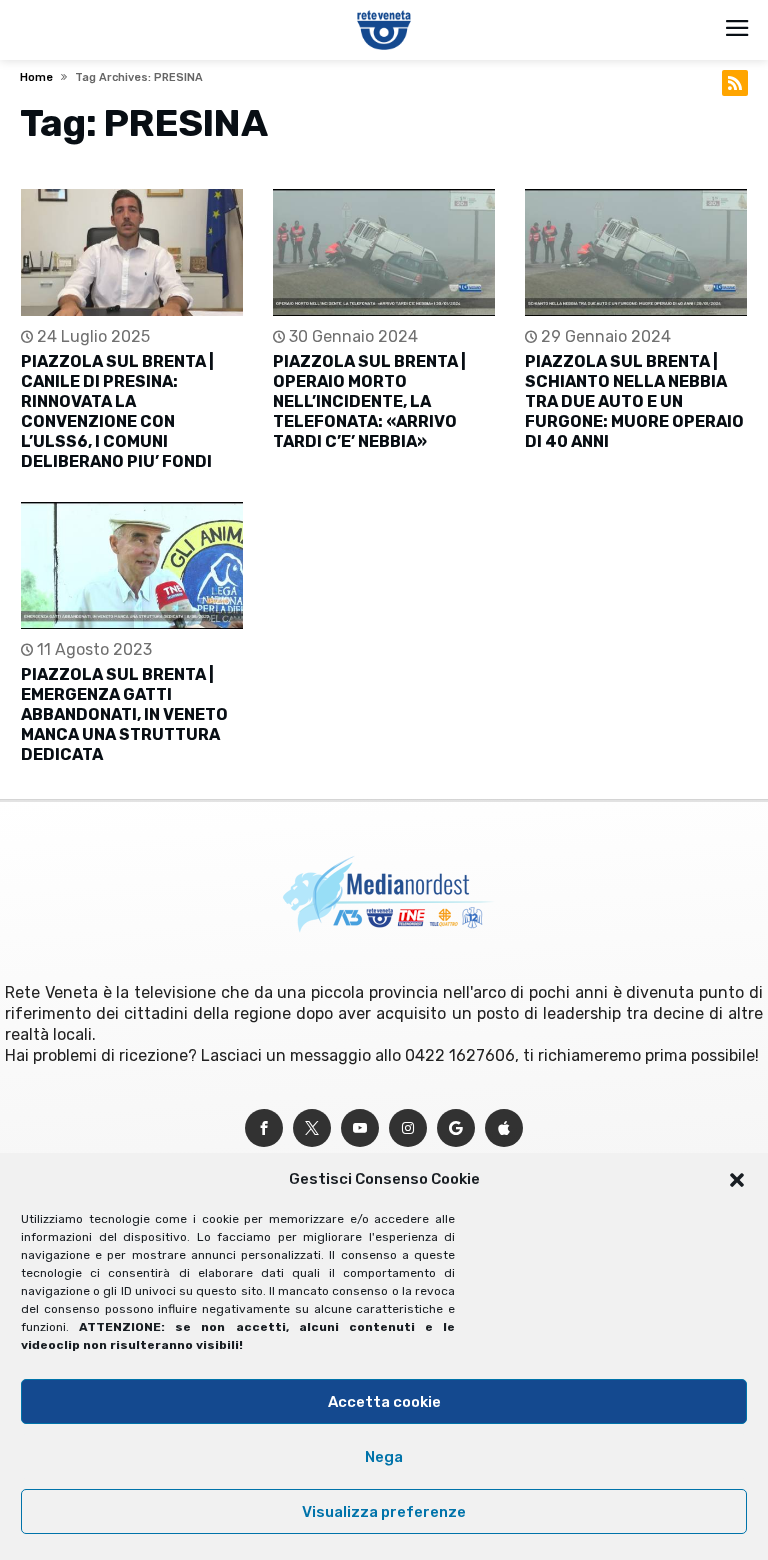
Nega (384, 1457)
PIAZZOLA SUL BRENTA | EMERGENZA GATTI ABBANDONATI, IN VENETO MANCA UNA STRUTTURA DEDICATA (124, 714)
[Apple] (504, 1128)
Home (36, 77)
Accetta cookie (384, 1402)
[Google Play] (456, 1128)
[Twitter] (312, 1128)
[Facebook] (264, 1128)
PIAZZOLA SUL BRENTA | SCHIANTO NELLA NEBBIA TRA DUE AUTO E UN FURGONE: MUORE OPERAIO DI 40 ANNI (634, 401)
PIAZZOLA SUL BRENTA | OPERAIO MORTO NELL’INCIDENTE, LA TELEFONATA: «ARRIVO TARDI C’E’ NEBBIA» (369, 401)
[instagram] (408, 1128)
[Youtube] (360, 1128)
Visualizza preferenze (384, 1512)
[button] (737, 1180)
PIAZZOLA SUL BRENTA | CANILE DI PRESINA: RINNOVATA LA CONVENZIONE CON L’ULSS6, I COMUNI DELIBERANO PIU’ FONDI (117, 411)
